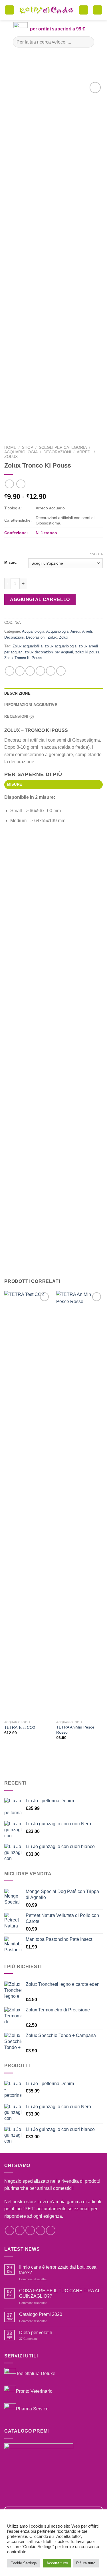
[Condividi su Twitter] (30, 671)
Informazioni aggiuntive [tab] (31, 705)
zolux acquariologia (61, 646)
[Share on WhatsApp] (10, 671)
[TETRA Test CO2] (28, 1504)
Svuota (96, 554)
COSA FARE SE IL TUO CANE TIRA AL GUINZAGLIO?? (60, 2293)
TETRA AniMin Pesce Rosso (75, 1730)
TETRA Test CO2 (20, 1728)
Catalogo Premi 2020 (41, 2314)
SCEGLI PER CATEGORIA (63, 447)
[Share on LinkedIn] (61, 671)
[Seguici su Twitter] (30, 2230)
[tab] (53, 785)
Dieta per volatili (36, 2333)
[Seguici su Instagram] (20, 2230)
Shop (28, 447)
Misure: (11, 563)
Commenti (28, 2339)
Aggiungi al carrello (40, 599)
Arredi (84, 452)
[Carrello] (84, 10)
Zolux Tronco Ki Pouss (23, 658)
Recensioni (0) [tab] (19, 716)
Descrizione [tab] (17, 693)
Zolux (11, 457)
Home (10, 447)
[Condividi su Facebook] (20, 671)
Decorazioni (57, 452)
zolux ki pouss (87, 652)
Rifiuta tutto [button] (86, 2563)
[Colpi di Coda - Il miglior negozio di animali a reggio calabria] (47, 10)
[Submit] (87, 42)
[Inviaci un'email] (40, 2230)
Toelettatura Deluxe (36, 2374)
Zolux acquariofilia (28, 646)
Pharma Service (32, 2409)
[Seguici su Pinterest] (51, 2230)
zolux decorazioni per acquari (49, 652)
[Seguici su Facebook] (10, 2230)
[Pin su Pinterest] (51, 671)
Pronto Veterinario (34, 2391)
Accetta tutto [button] (57, 2563)
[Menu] (9, 10)
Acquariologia (21, 452)
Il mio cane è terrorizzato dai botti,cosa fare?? (58, 2270)
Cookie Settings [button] (24, 2563)
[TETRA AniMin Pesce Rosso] (79, 1504)
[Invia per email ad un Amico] (40, 671)
